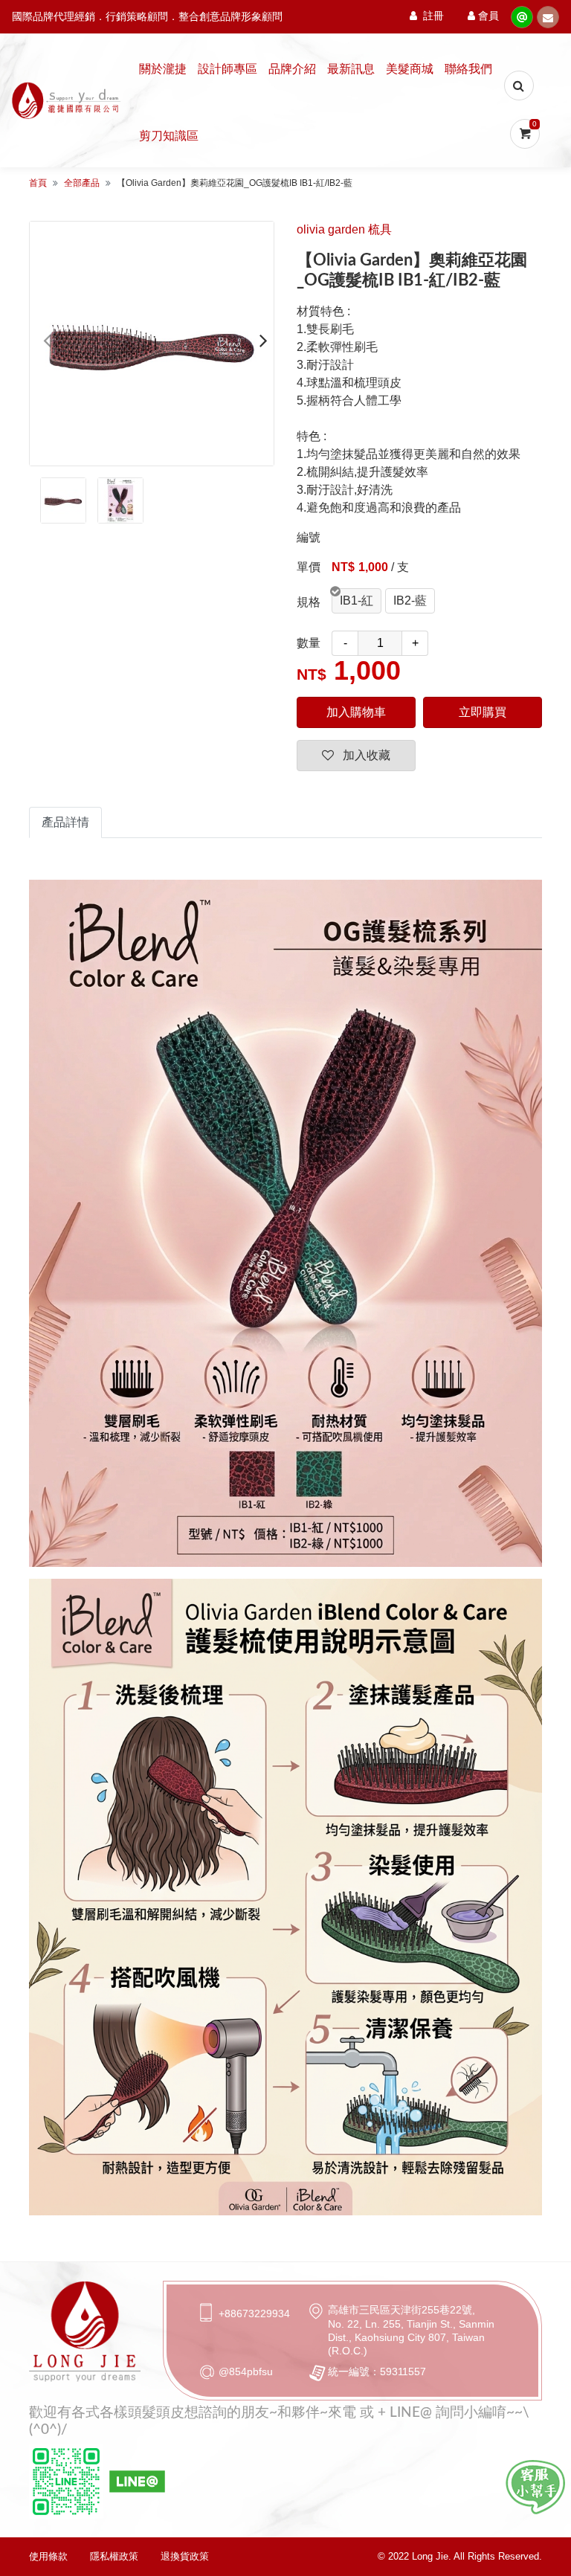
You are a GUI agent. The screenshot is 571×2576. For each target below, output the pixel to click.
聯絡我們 (468, 69)
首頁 (38, 183)
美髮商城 (410, 69)
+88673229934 (254, 2313)
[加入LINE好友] (535, 2487)
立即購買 (483, 712)
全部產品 (82, 183)
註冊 (433, 16)
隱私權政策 (114, 2556)
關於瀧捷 (163, 69)
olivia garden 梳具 (344, 229)
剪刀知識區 (169, 136)
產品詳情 (65, 822)
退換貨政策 (185, 2556)
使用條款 (48, 2556)
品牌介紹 (292, 69)
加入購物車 (356, 712)
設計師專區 (228, 69)
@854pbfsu (246, 2371)
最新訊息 (351, 69)
